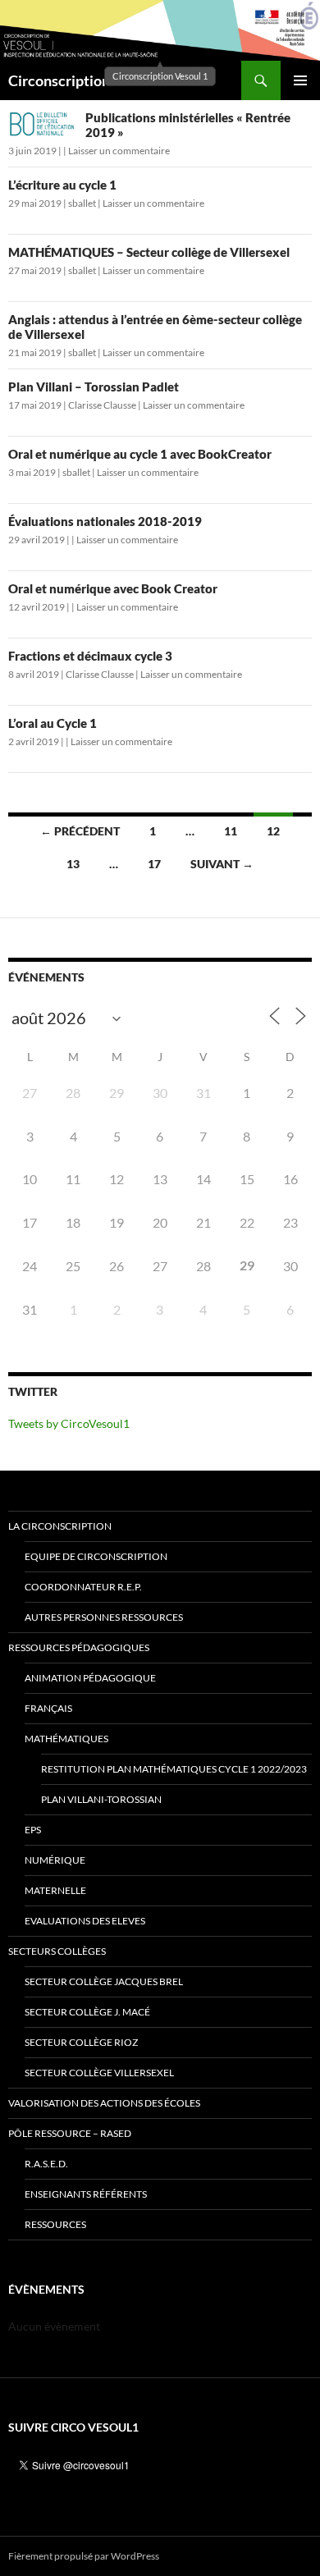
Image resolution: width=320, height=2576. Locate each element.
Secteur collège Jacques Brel (104, 1981)
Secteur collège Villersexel (99, 2073)
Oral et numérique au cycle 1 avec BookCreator (140, 454)
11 (231, 831)
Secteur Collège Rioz (81, 2042)
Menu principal (300, 80)
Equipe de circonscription (96, 1556)
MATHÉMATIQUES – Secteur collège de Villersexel (149, 252)
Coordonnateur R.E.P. (83, 1587)
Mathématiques (66, 1739)
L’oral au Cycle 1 (53, 723)
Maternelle (55, 1890)
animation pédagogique (90, 1678)
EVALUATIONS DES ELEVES (85, 1921)
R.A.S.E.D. (46, 2164)
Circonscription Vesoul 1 (88, 80)
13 (73, 864)
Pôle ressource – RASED (70, 2133)
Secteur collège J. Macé (87, 2012)
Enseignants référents (86, 2194)
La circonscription (60, 1526)
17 (154, 864)
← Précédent (80, 831)
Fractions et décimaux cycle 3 (90, 656)
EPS (33, 1830)
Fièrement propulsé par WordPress (84, 2556)
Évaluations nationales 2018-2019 (105, 521)
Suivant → (222, 864)
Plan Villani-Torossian (101, 1799)
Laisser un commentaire (119, 151)
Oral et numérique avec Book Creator (113, 588)
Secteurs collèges (57, 1951)
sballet (82, 203)
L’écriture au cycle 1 (62, 185)
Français (48, 1708)
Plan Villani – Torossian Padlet (94, 387)
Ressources (55, 2224)
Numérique (55, 1860)
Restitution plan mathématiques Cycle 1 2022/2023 (174, 1769)
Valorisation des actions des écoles (104, 2103)
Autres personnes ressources (104, 1617)
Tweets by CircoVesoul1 (69, 1423)
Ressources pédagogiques (79, 1647)
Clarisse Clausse (102, 405)
